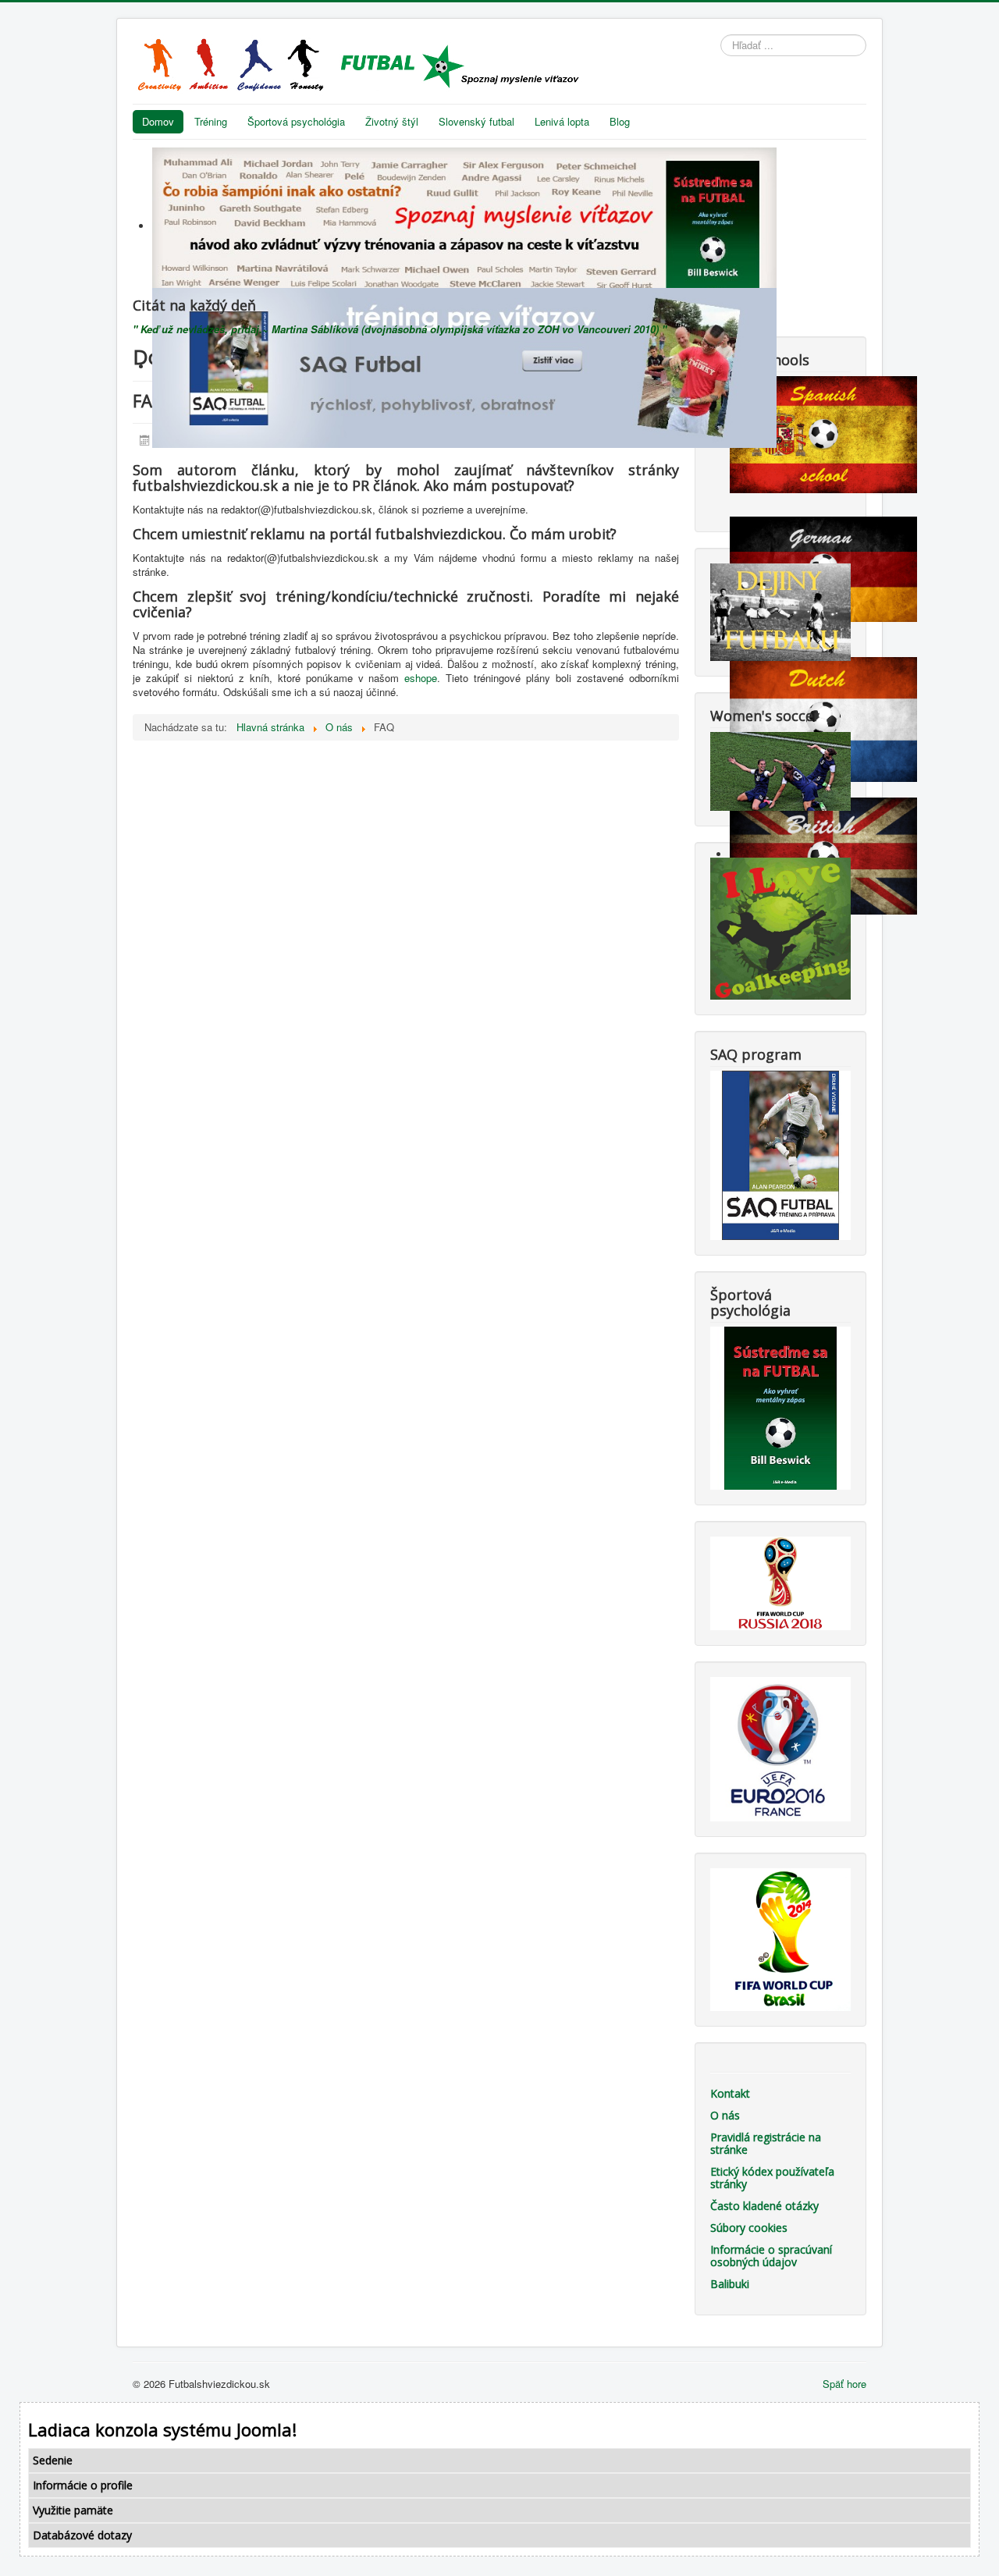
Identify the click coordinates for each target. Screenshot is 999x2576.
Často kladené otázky (764, 2206)
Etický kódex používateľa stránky (772, 2178)
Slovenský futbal (476, 121)
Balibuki (730, 2284)
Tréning (211, 121)
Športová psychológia (296, 121)
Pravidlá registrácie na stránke (766, 2143)
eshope (421, 678)
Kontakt (730, 2093)
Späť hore (844, 2384)
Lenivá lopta (562, 121)
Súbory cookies (749, 2228)
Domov (158, 121)
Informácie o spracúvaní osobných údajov (771, 2256)
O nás (725, 2115)
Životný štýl (392, 121)
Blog (620, 121)
